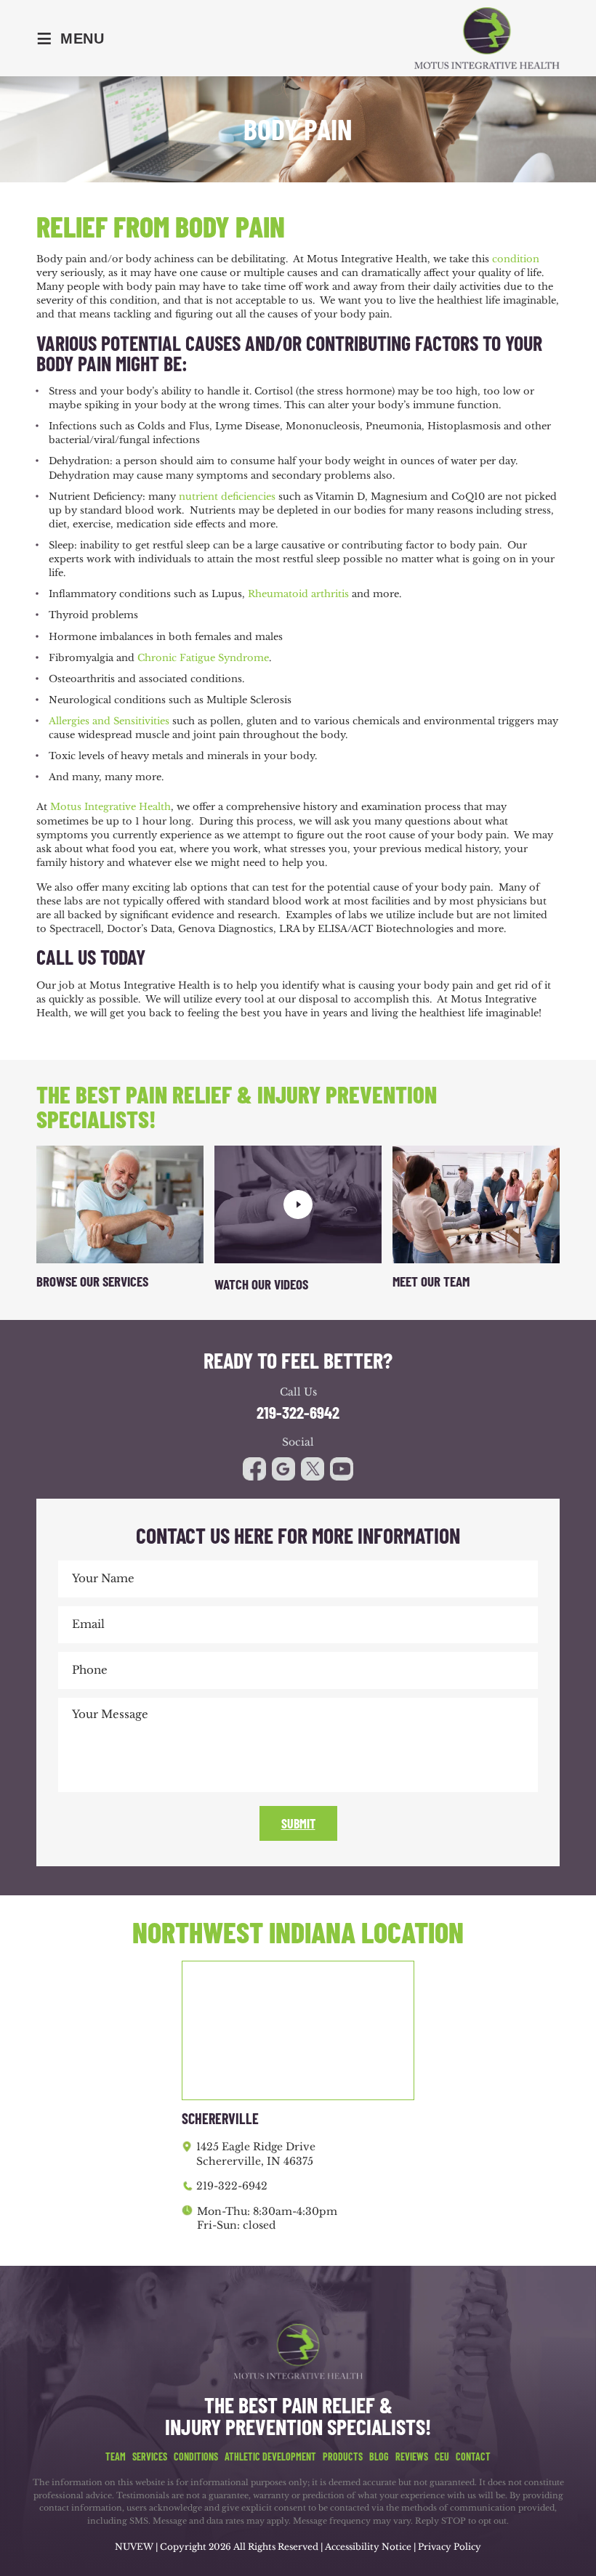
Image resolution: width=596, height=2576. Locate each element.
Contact (473, 2457)
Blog (379, 2457)
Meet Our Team (431, 1281)
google (283, 1469)
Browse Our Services (92, 1281)
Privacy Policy (450, 2547)
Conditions (196, 2457)
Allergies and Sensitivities (109, 721)
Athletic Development (270, 2457)
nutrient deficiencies (227, 497)
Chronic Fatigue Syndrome (203, 658)
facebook (254, 1469)
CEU (442, 2457)
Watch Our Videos (261, 1284)
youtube (313, 1469)
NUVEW (134, 2547)
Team (116, 2457)
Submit (298, 1823)
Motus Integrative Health (110, 807)
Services (150, 2457)
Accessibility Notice (369, 2547)
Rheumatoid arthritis (298, 594)
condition (516, 259)
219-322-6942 (298, 1413)
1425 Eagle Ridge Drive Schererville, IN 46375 (256, 2154)
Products (343, 2457)
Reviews (412, 2457)
